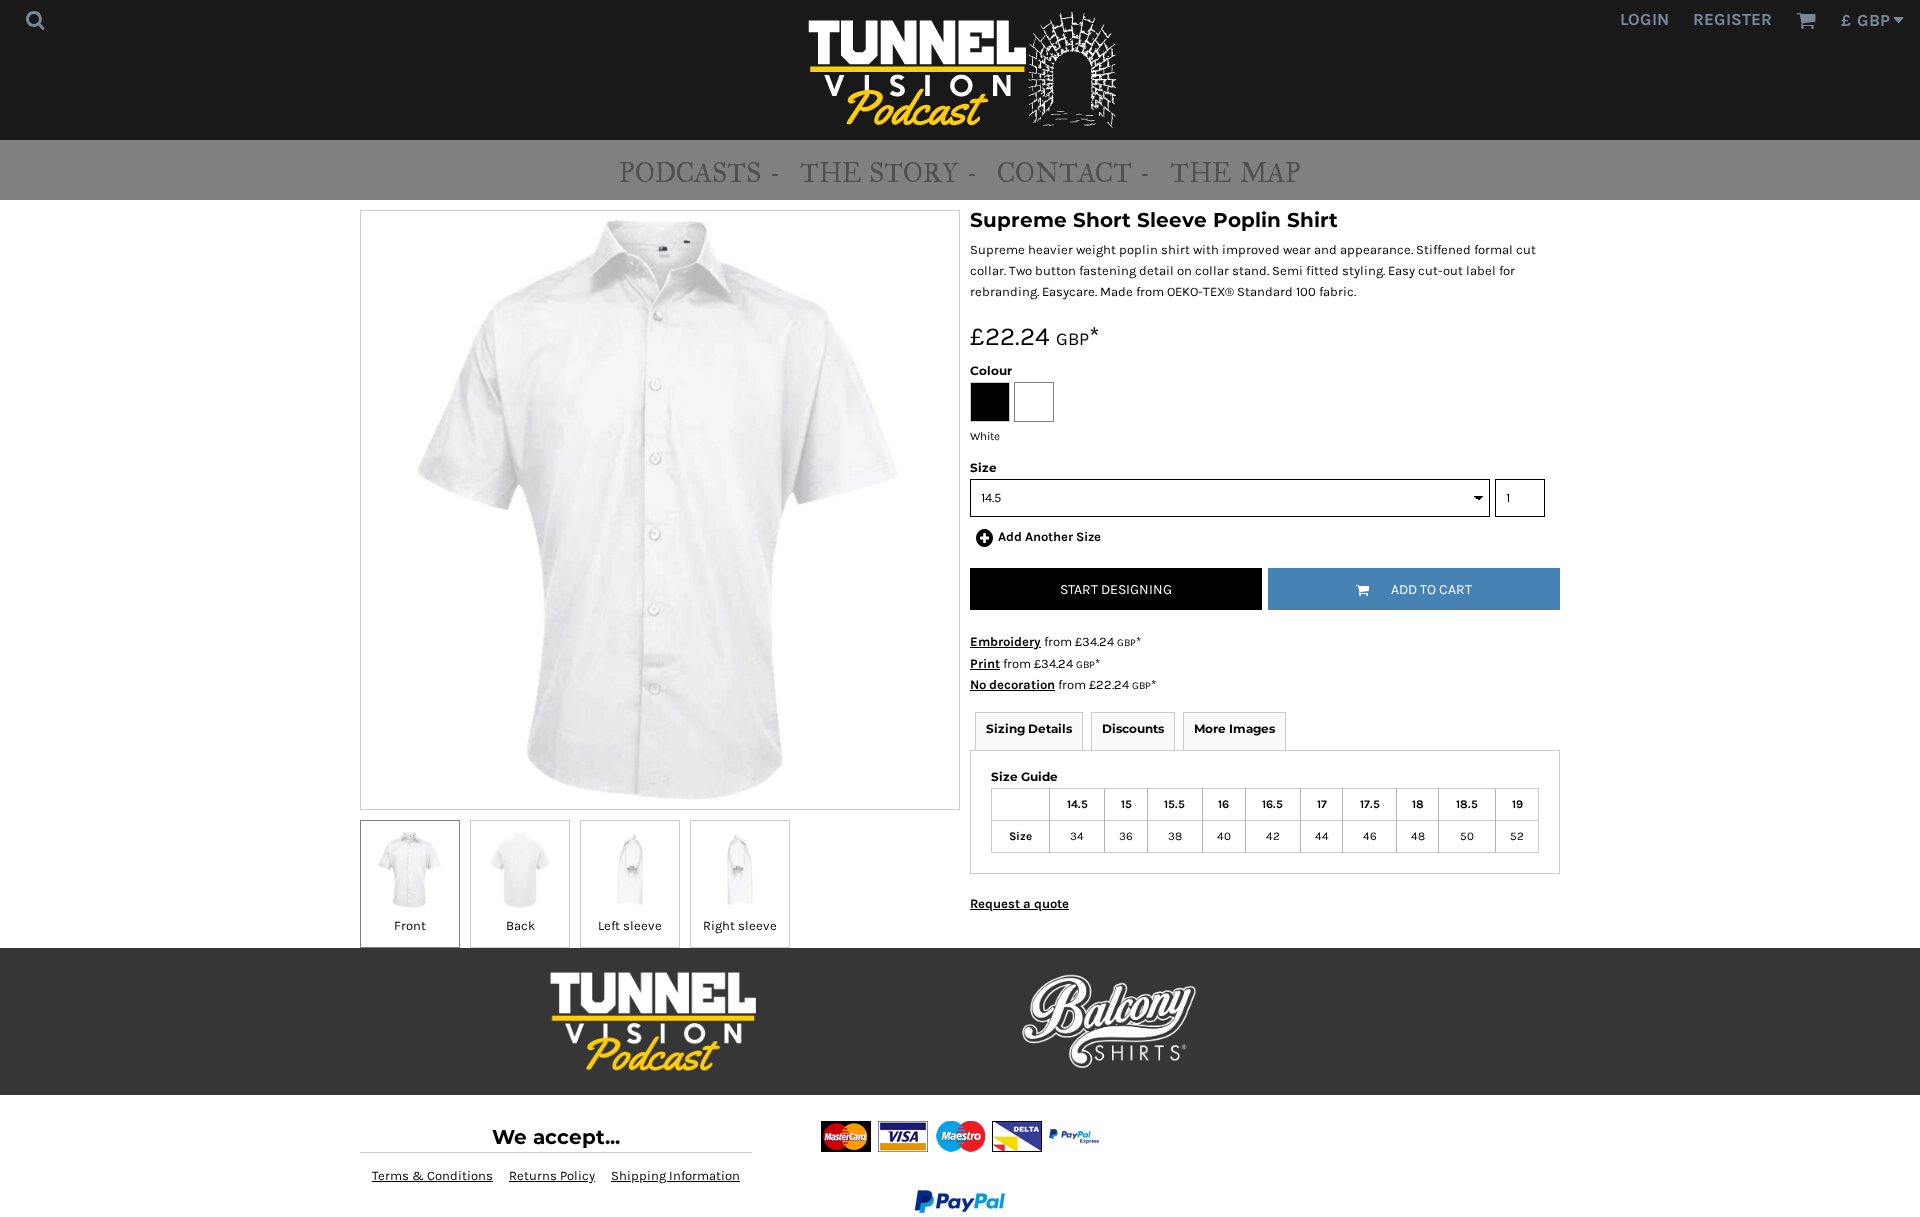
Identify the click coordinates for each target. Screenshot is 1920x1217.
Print (985, 663)
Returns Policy (552, 1175)
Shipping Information (675, 1175)
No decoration (1012, 684)
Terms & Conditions (432, 1175)
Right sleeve (740, 925)
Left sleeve (630, 925)
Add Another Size (1049, 536)
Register (1732, 19)
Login (1644, 19)
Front (410, 925)
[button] (35, 20)
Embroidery (1005, 641)
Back (520, 925)
